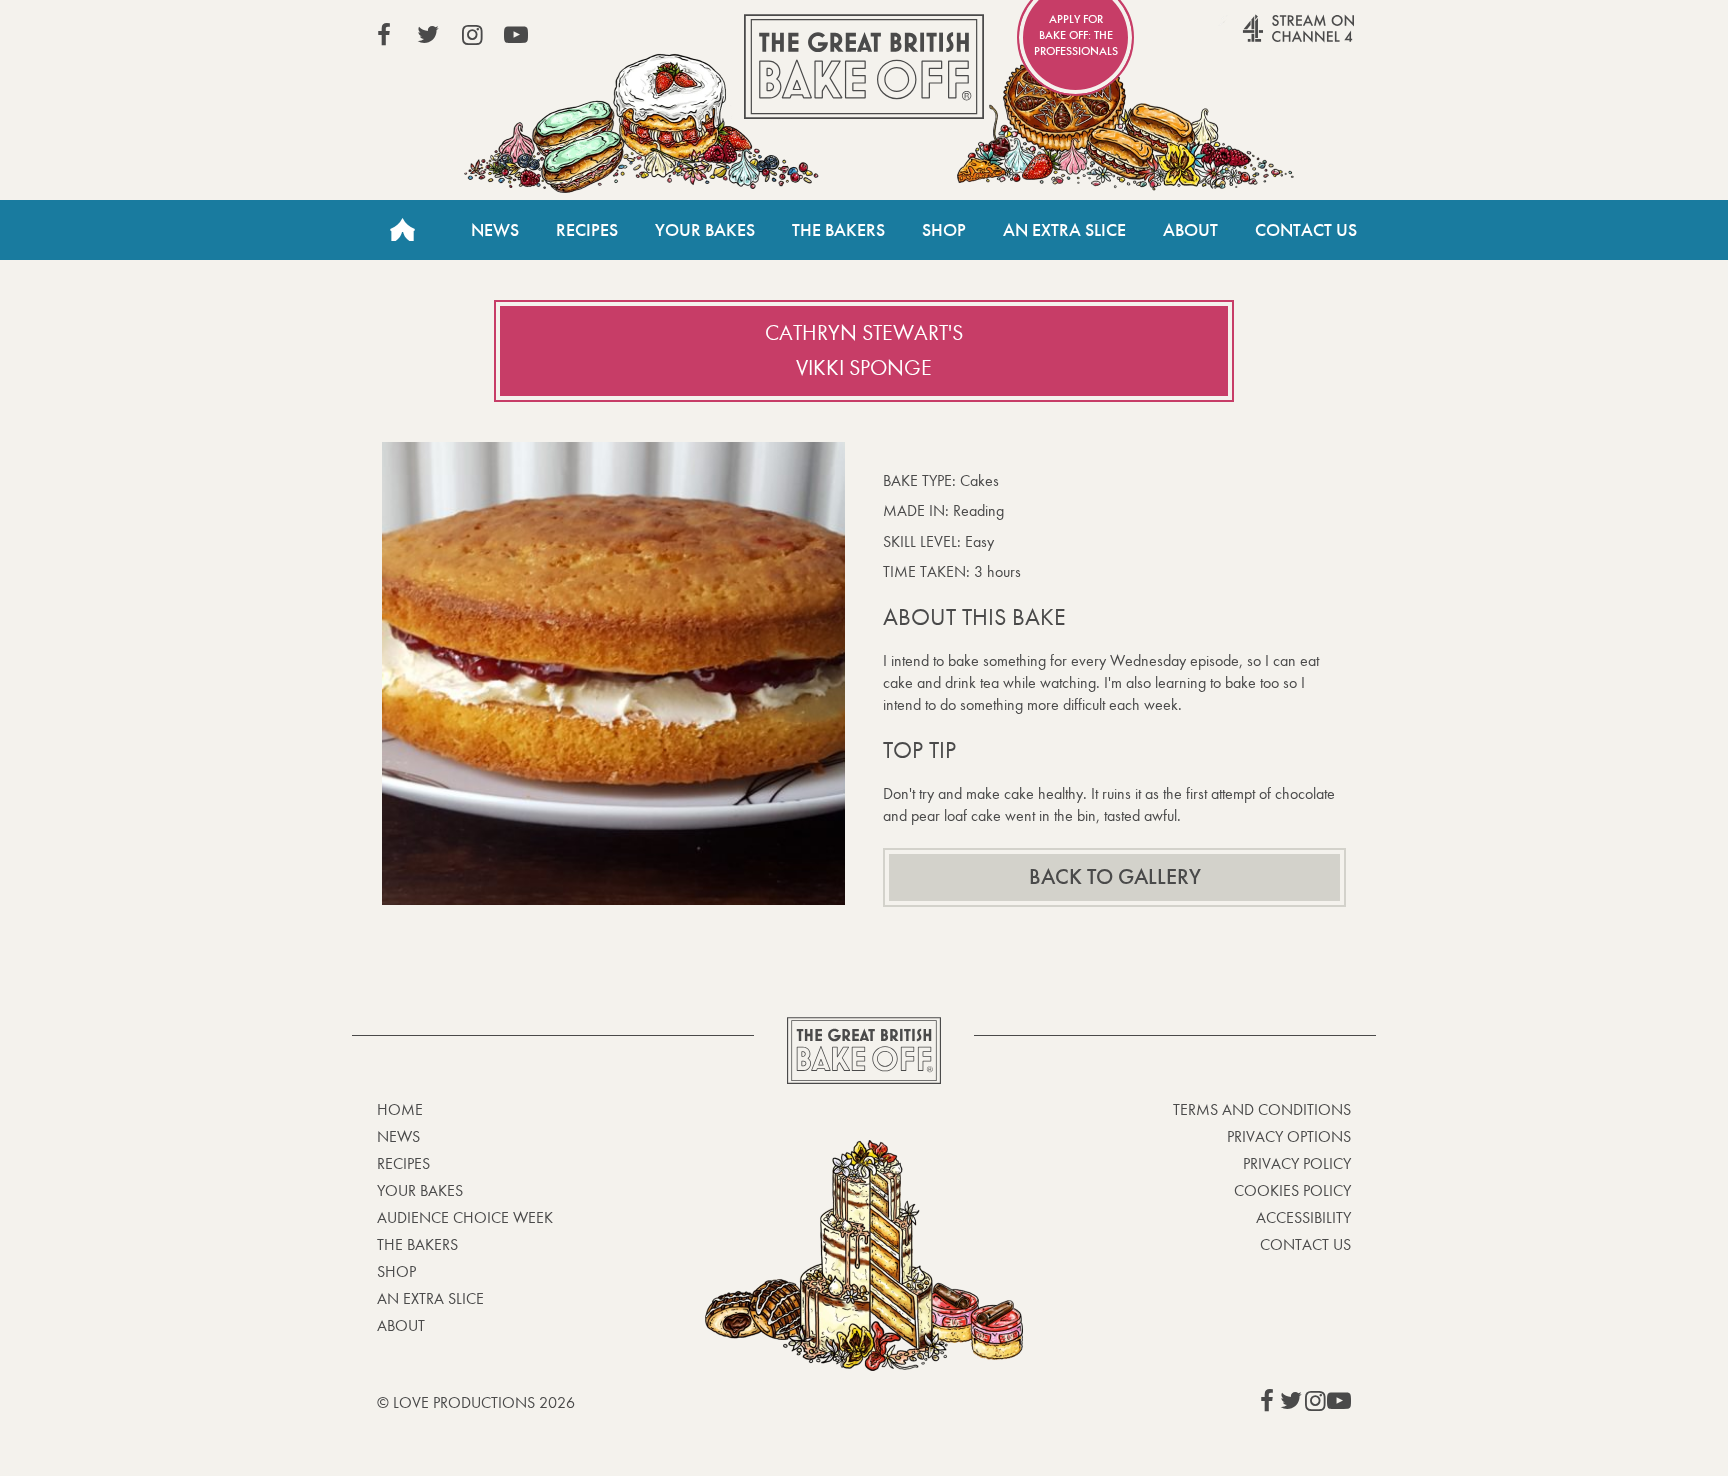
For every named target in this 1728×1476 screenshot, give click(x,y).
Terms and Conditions (1262, 1109)
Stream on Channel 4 (1260, 39)
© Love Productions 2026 (476, 1402)
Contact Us (1306, 230)
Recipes (587, 230)
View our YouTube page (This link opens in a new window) (516, 35)
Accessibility (1303, 1217)
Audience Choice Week (465, 1217)
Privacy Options (1289, 1136)
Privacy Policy (1297, 1163)
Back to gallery (1115, 877)
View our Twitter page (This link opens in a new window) (428, 35)
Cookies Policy (1292, 1190)
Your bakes (420, 1190)
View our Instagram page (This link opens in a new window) (472, 35)
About (1190, 230)
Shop (944, 230)
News (495, 230)
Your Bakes (705, 230)
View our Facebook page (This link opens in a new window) (384, 35)
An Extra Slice (1064, 230)
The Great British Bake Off (864, 66)
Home (402, 230)
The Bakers (838, 230)
